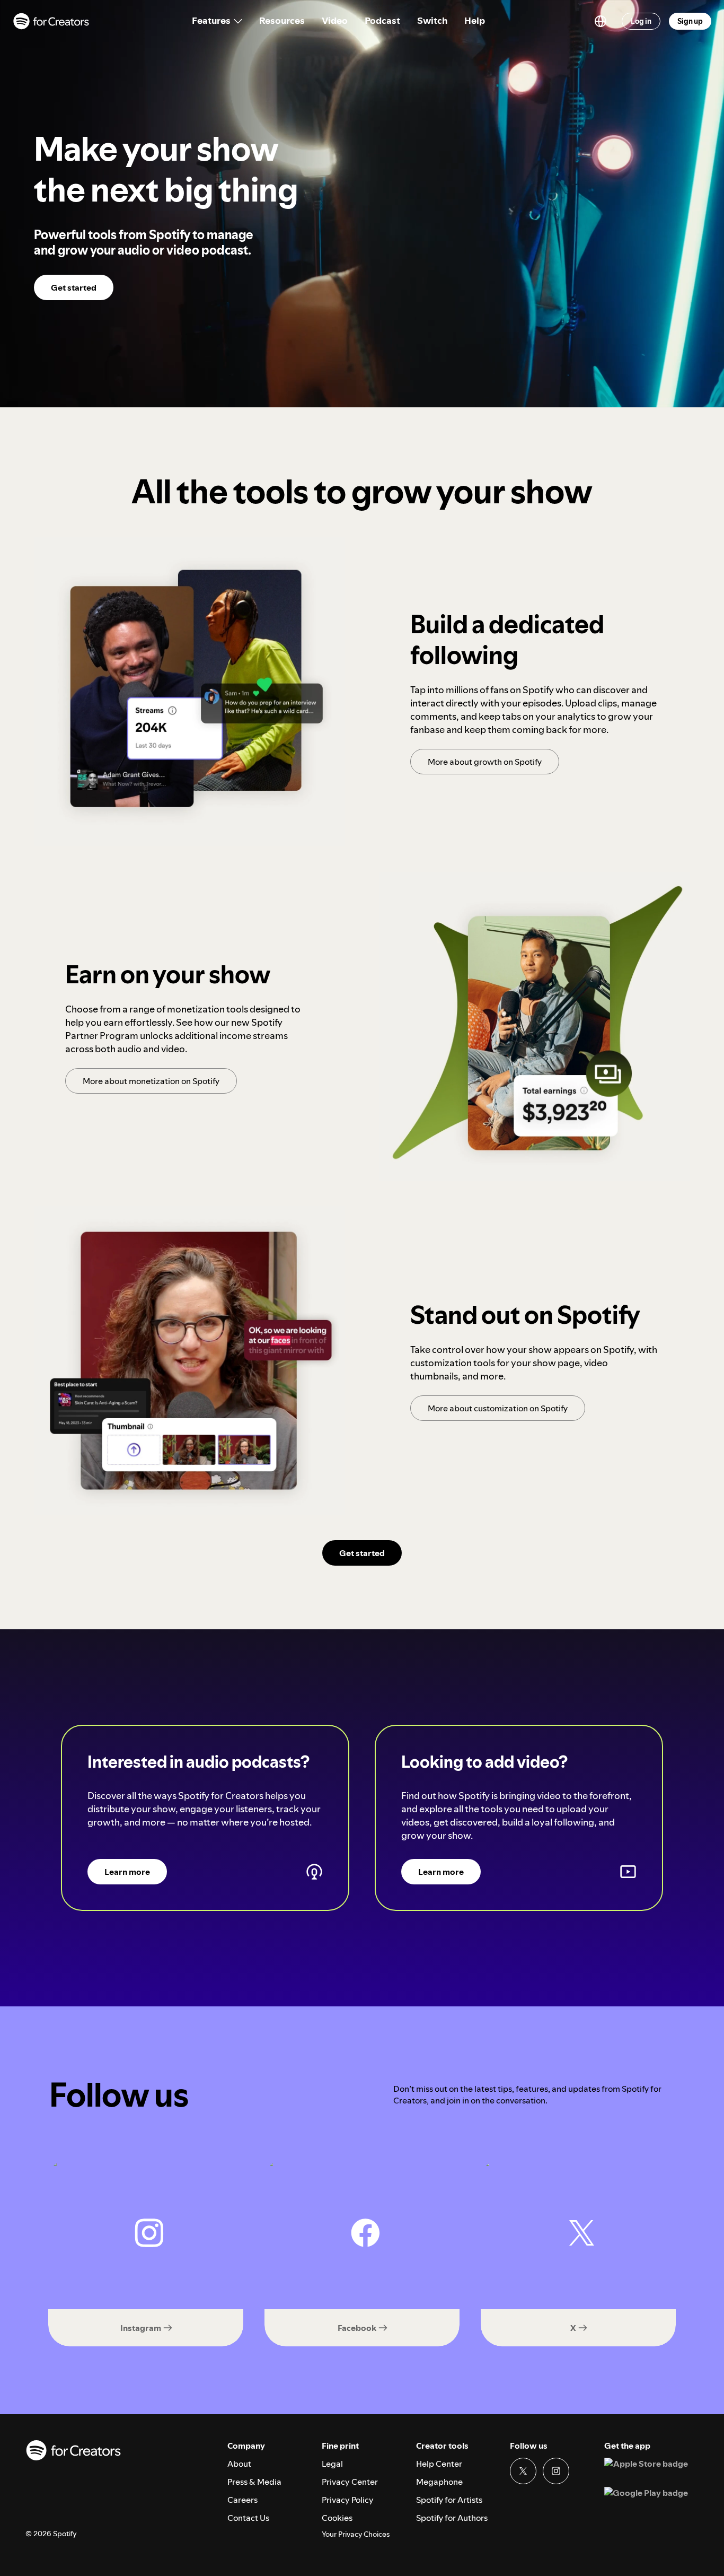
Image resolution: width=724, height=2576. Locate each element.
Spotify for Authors (452, 2518)
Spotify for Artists (449, 2500)
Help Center (439, 2464)
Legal (332, 2464)
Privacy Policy (348, 2500)
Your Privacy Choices (356, 2534)
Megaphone (439, 2482)
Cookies (337, 2518)
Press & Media (254, 2482)
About (239, 2464)
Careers (242, 2500)
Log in (641, 21)
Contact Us (248, 2518)
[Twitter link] (523, 2471)
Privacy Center (350, 2482)
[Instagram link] (556, 2471)
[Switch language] (601, 21)
